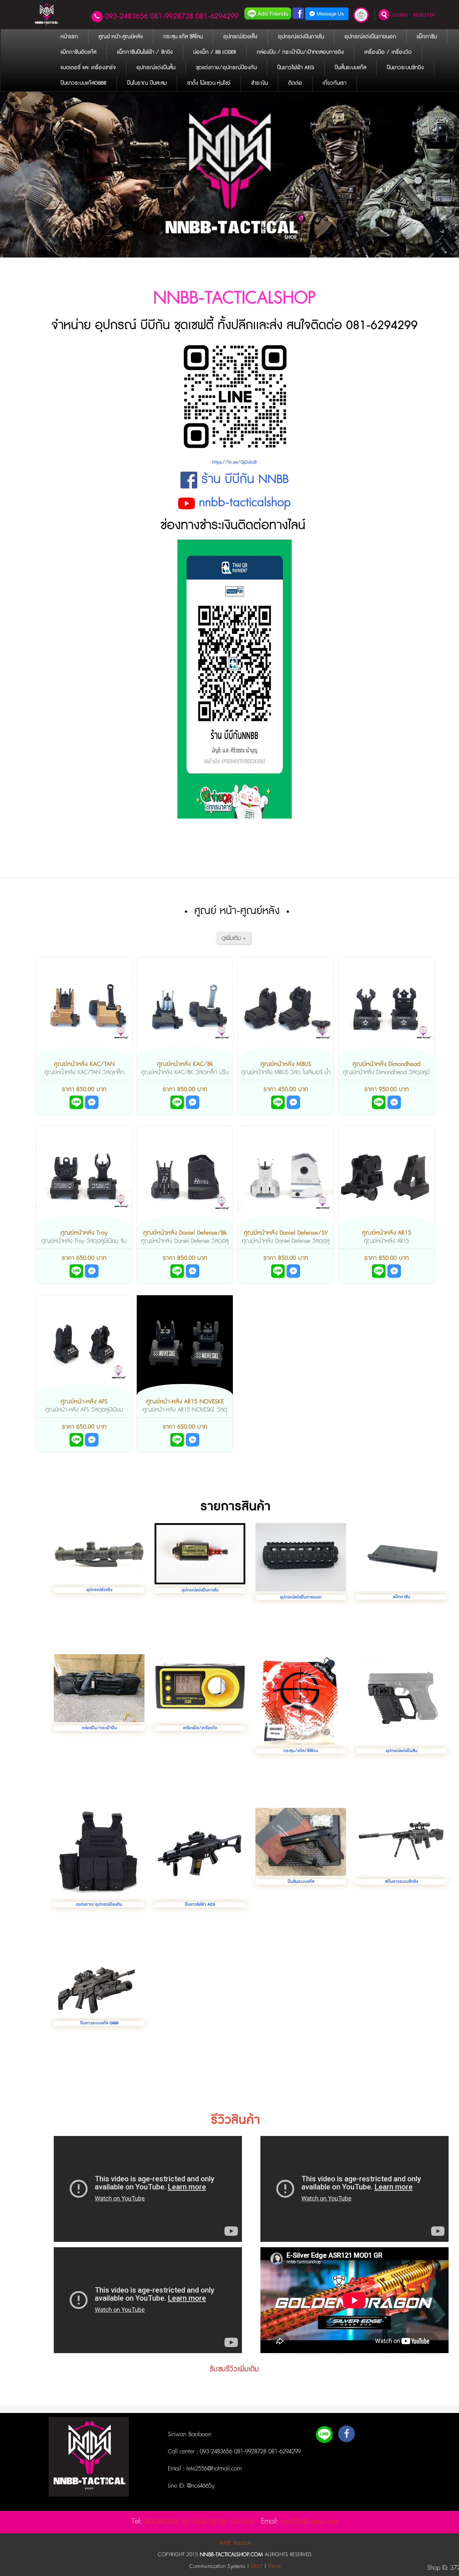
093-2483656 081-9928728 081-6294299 (172, 16)
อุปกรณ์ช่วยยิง (99, 1590)
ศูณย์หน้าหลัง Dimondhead (386, 1064)
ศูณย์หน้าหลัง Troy (84, 1233)
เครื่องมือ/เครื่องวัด (200, 1728)
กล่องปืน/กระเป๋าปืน (99, 1728)
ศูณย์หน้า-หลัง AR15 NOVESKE (185, 1402)
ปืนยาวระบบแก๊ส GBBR (99, 2023)
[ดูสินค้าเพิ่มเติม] (234, 939)
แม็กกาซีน (402, 1597)
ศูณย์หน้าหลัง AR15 (387, 1233)
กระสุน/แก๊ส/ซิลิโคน (301, 1751)
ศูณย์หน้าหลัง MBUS (286, 1064)
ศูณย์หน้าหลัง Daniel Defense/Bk (185, 1233)
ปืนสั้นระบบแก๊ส (301, 1882)
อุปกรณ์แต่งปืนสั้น (402, 1751)
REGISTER (424, 15)
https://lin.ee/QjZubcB (234, 462)
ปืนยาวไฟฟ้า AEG (200, 1905)
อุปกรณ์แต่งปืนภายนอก (301, 1597)
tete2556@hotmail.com (213, 2469)
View (274, 2566)
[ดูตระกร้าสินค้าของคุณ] (361, 18)
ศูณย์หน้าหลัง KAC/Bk (185, 1064)
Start (257, 2566)
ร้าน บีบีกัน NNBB (245, 479)
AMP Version (235, 2543)
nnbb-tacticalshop (245, 503)
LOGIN (400, 15)
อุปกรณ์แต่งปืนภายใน (200, 1590)
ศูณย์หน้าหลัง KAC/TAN (84, 1064)
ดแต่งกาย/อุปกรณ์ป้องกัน (99, 1905)
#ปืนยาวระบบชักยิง (402, 1882)
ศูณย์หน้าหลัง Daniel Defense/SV (286, 1233)
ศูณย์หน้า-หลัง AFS (84, 1402)
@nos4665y (200, 2486)
